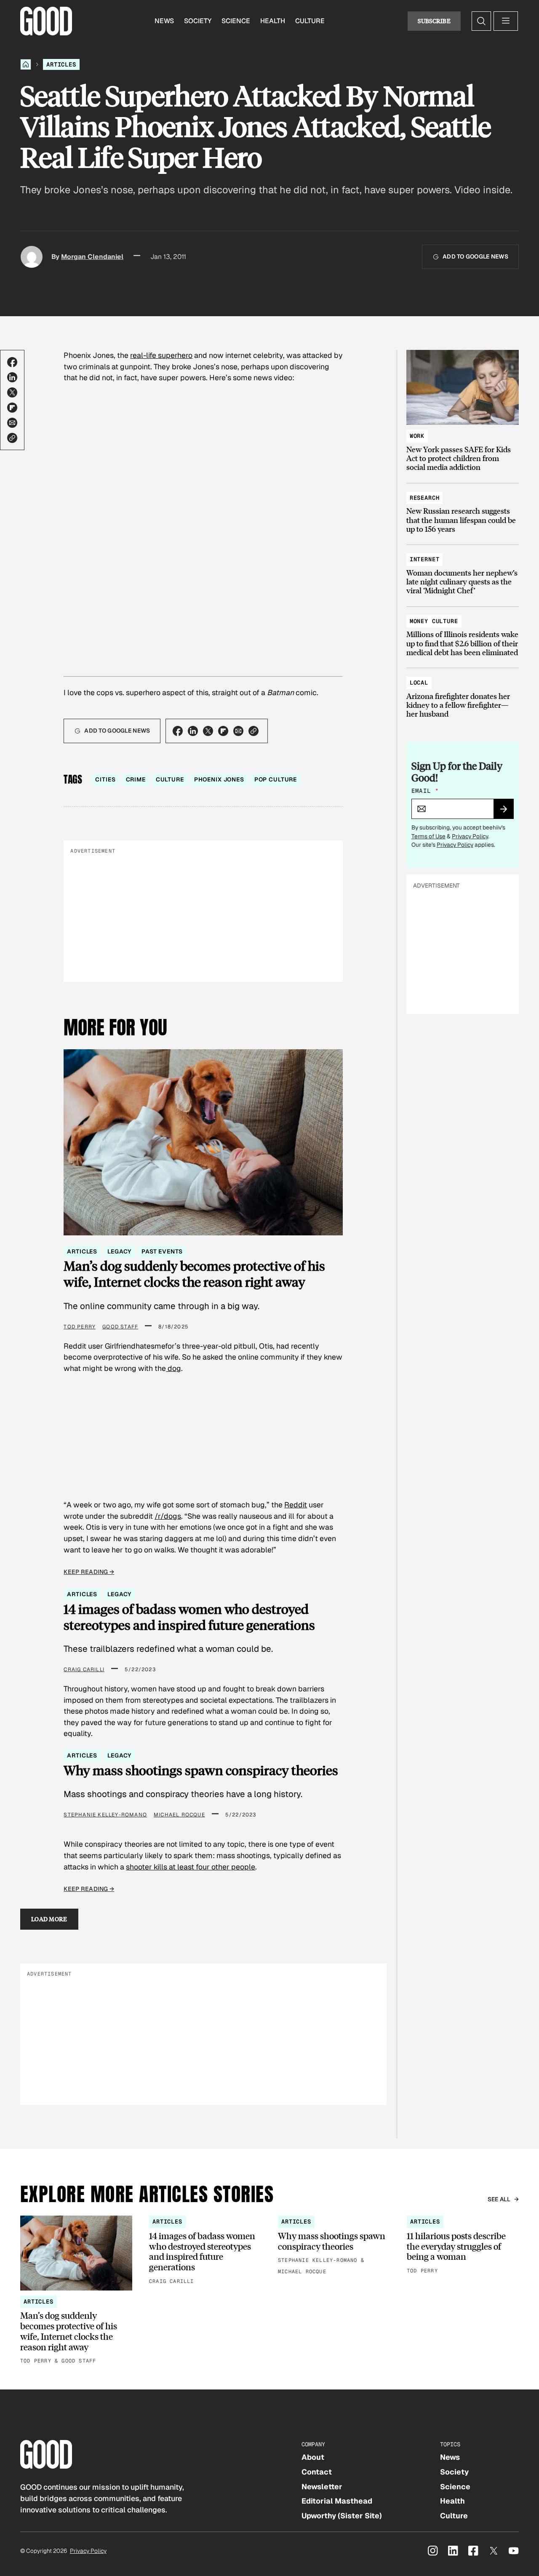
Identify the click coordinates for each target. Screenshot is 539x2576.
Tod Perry (80, 1327)
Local (419, 683)
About (313, 2457)
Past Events (162, 1251)
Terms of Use (428, 836)
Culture (310, 21)
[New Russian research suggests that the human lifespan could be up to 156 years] (463, 510)
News (164, 21)
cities (105, 779)
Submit (507, 812)
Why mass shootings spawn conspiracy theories (201, 1770)
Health (273, 21)
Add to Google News (475, 256)
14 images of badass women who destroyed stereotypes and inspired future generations (189, 1617)
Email (425, 791)
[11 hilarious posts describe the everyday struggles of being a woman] (463, 2245)
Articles (61, 64)
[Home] (26, 64)
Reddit (296, 1505)
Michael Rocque (179, 1815)
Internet (425, 559)
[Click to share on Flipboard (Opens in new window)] (12, 408)
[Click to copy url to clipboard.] (12, 438)
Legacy (119, 1251)
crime (136, 779)
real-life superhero (161, 355)
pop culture (276, 779)
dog (173, 1368)
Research (425, 498)
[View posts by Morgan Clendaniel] (32, 257)
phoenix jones (219, 779)
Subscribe (434, 21)
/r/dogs (168, 1516)
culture (170, 779)
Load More (49, 1919)
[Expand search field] (481, 21)
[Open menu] (506, 21)
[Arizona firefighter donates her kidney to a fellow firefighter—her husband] (463, 695)
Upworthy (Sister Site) (342, 2516)
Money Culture (434, 621)
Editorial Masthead (337, 2501)
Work (417, 436)
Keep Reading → (89, 1572)
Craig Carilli (84, 1669)
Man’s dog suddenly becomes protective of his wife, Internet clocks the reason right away (194, 1273)
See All (499, 2199)
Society (198, 21)
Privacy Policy (470, 836)
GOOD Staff (120, 1327)
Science (236, 21)
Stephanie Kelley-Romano (105, 1815)
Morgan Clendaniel (92, 257)
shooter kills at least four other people (191, 1867)
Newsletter (322, 2487)
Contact (317, 2472)
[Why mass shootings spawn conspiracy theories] (334, 2246)
